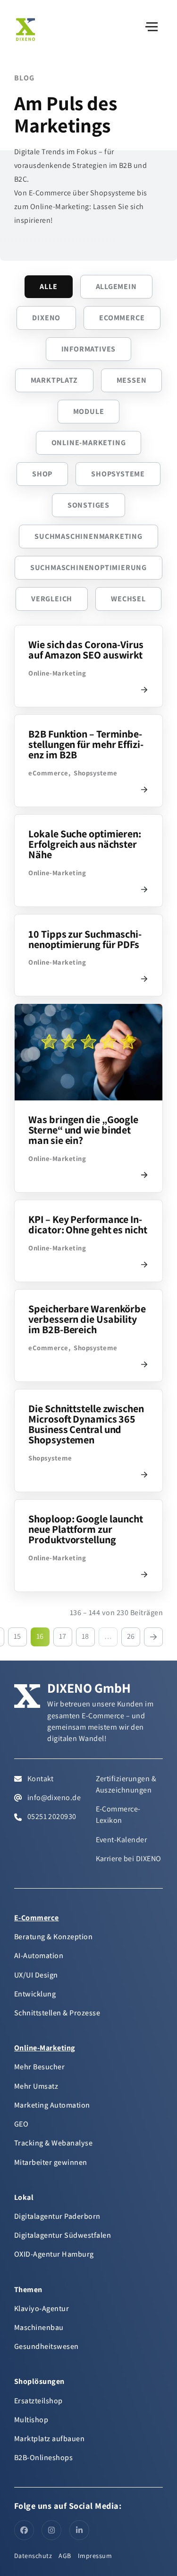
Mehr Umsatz (36, 2086)
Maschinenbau (39, 2327)
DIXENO (46, 318)
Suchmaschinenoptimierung (88, 567)
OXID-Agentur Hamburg (54, 2254)
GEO (21, 2124)
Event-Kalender (122, 1840)
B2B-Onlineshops (43, 2457)
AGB (65, 2556)
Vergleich (52, 599)
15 (17, 1636)
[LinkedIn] (79, 2530)
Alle (48, 286)
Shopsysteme (118, 474)
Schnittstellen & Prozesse (57, 2013)
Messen (132, 380)
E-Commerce (37, 1918)
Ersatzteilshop (38, 2401)
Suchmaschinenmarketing (88, 536)
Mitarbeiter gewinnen (51, 2162)
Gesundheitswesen (46, 2346)
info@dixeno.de (53, 1798)
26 (131, 1636)
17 (63, 1636)
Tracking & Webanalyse (53, 2143)
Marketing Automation (52, 2105)
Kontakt (40, 1779)
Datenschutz (33, 2556)
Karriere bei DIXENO (129, 1859)
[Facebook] (24, 2530)
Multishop (31, 2420)
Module (89, 411)
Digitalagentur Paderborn (57, 2216)
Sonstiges (88, 505)
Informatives (89, 349)
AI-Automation (39, 1956)
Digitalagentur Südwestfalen (63, 2235)
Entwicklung (35, 1994)
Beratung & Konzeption (53, 1937)
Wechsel (128, 599)
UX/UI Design (36, 1975)
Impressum (95, 2556)
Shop (42, 474)
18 (85, 1636)
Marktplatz (54, 380)
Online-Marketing (89, 443)
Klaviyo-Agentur (42, 2308)
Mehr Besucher (39, 2067)
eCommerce (122, 318)
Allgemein (116, 286)
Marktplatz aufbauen (49, 2439)
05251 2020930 (51, 1816)
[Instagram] (51, 2530)
